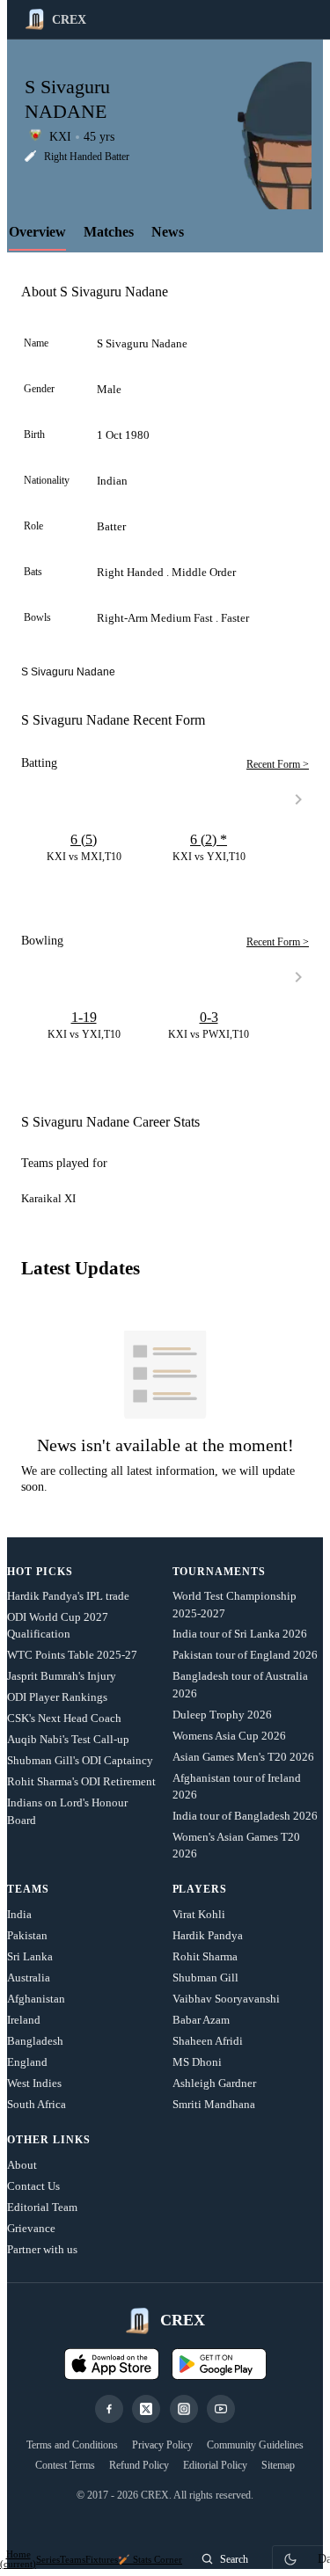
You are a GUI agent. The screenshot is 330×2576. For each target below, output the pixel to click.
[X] (146, 2409)
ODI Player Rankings (57, 1697)
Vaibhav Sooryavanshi (226, 1999)
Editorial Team (42, 2207)
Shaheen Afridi (208, 2041)
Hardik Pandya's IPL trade (68, 1596)
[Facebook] (109, 2409)
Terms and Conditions (72, 2445)
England (27, 2062)
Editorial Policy (215, 2465)
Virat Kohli (199, 1914)
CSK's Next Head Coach (64, 1718)
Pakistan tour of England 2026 (245, 1655)
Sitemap (278, 2465)
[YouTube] (221, 2409)
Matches (109, 232)
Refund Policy (139, 2465)
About (22, 2165)
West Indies (34, 2083)
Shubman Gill (205, 1978)
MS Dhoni (197, 2062)
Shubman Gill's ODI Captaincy (80, 1760)
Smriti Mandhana (214, 2104)
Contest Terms (65, 2465)
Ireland (24, 2020)
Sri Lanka (30, 1956)
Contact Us (33, 2186)
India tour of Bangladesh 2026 (245, 1816)
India (19, 1914)
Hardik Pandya (208, 1935)
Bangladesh (35, 2041)
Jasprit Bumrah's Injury (62, 1676)
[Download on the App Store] (112, 2364)
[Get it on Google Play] (219, 2364)
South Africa (37, 2104)
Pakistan (27, 1935)
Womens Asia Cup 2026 (229, 1736)
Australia (29, 1978)
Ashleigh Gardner (214, 2083)
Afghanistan (36, 1999)
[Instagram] (184, 2409)
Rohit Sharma (205, 1956)
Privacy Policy (162, 2445)
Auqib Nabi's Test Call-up (68, 1739)
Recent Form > (278, 764)
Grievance (31, 2228)
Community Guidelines (255, 2445)
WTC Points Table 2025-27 (72, 1655)
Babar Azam (201, 2020)
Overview (37, 232)
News (168, 232)
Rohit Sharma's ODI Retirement (81, 1781)
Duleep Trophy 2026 (222, 1715)
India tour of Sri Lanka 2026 (240, 1634)
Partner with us (42, 2249)
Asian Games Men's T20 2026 (243, 1757)
